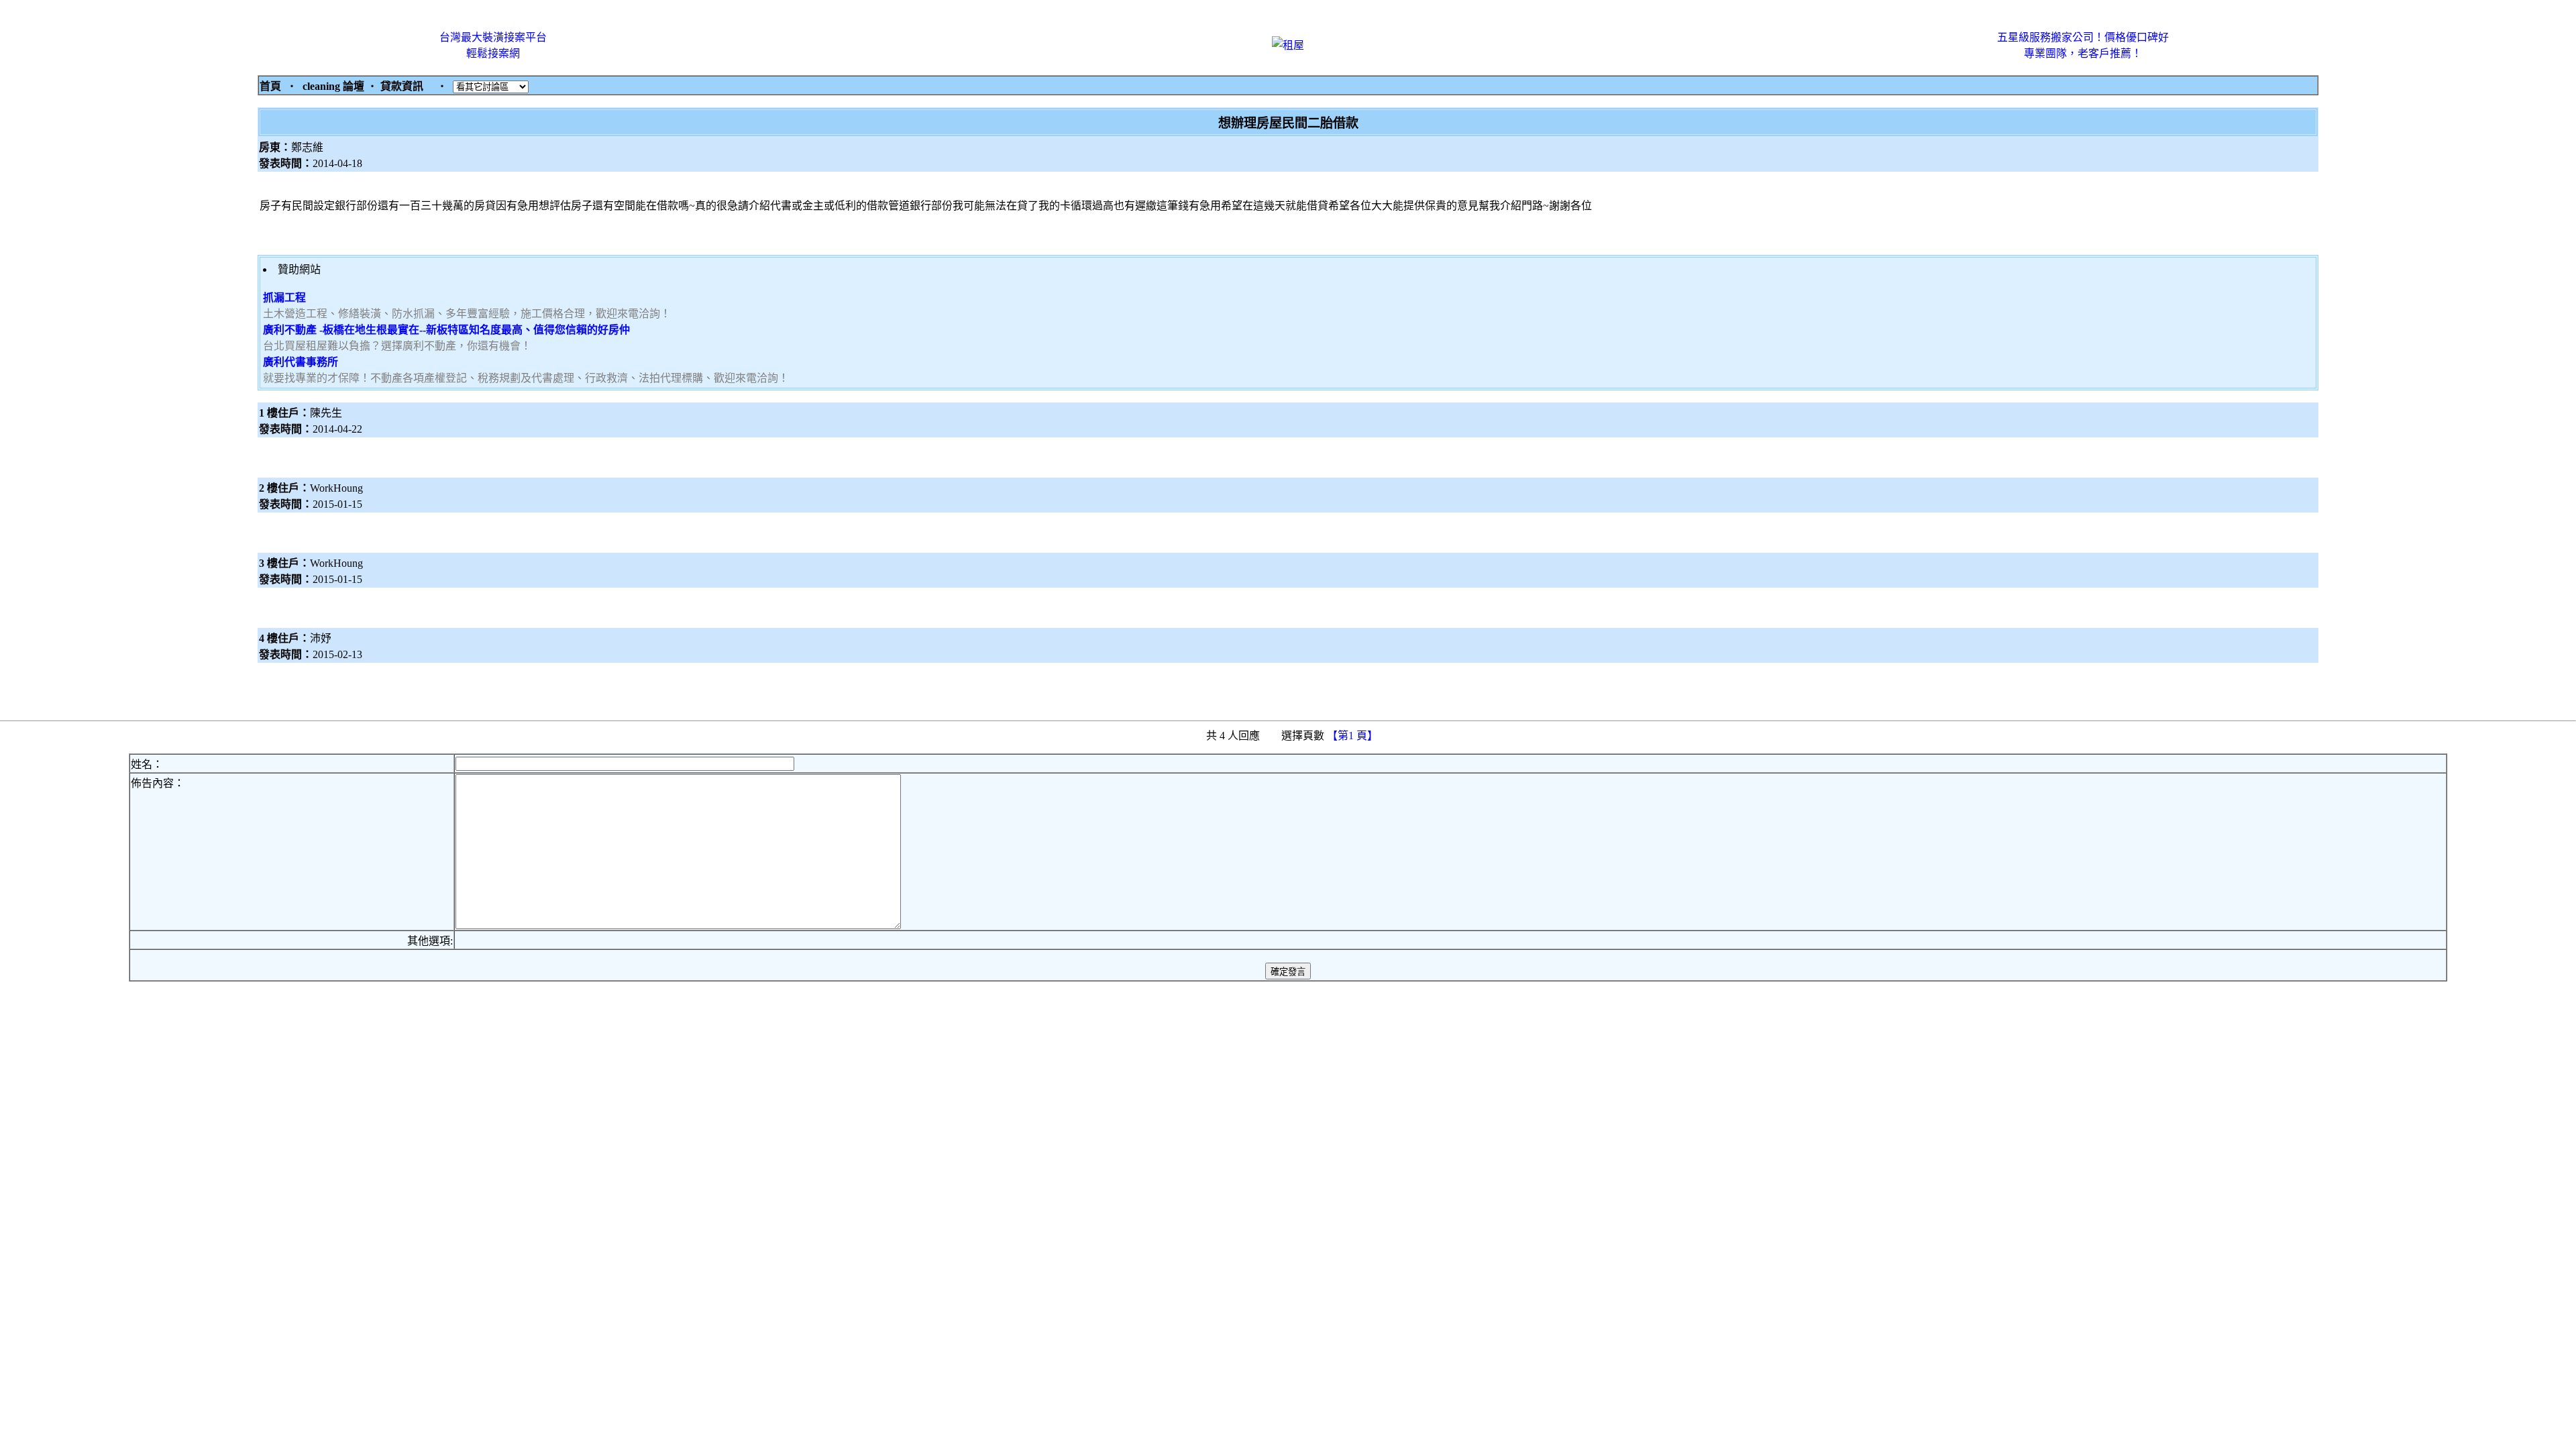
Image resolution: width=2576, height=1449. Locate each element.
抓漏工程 (284, 298)
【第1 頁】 (1354, 736)
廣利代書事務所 (301, 362)
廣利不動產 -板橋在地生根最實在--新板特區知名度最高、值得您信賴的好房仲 (446, 330)
